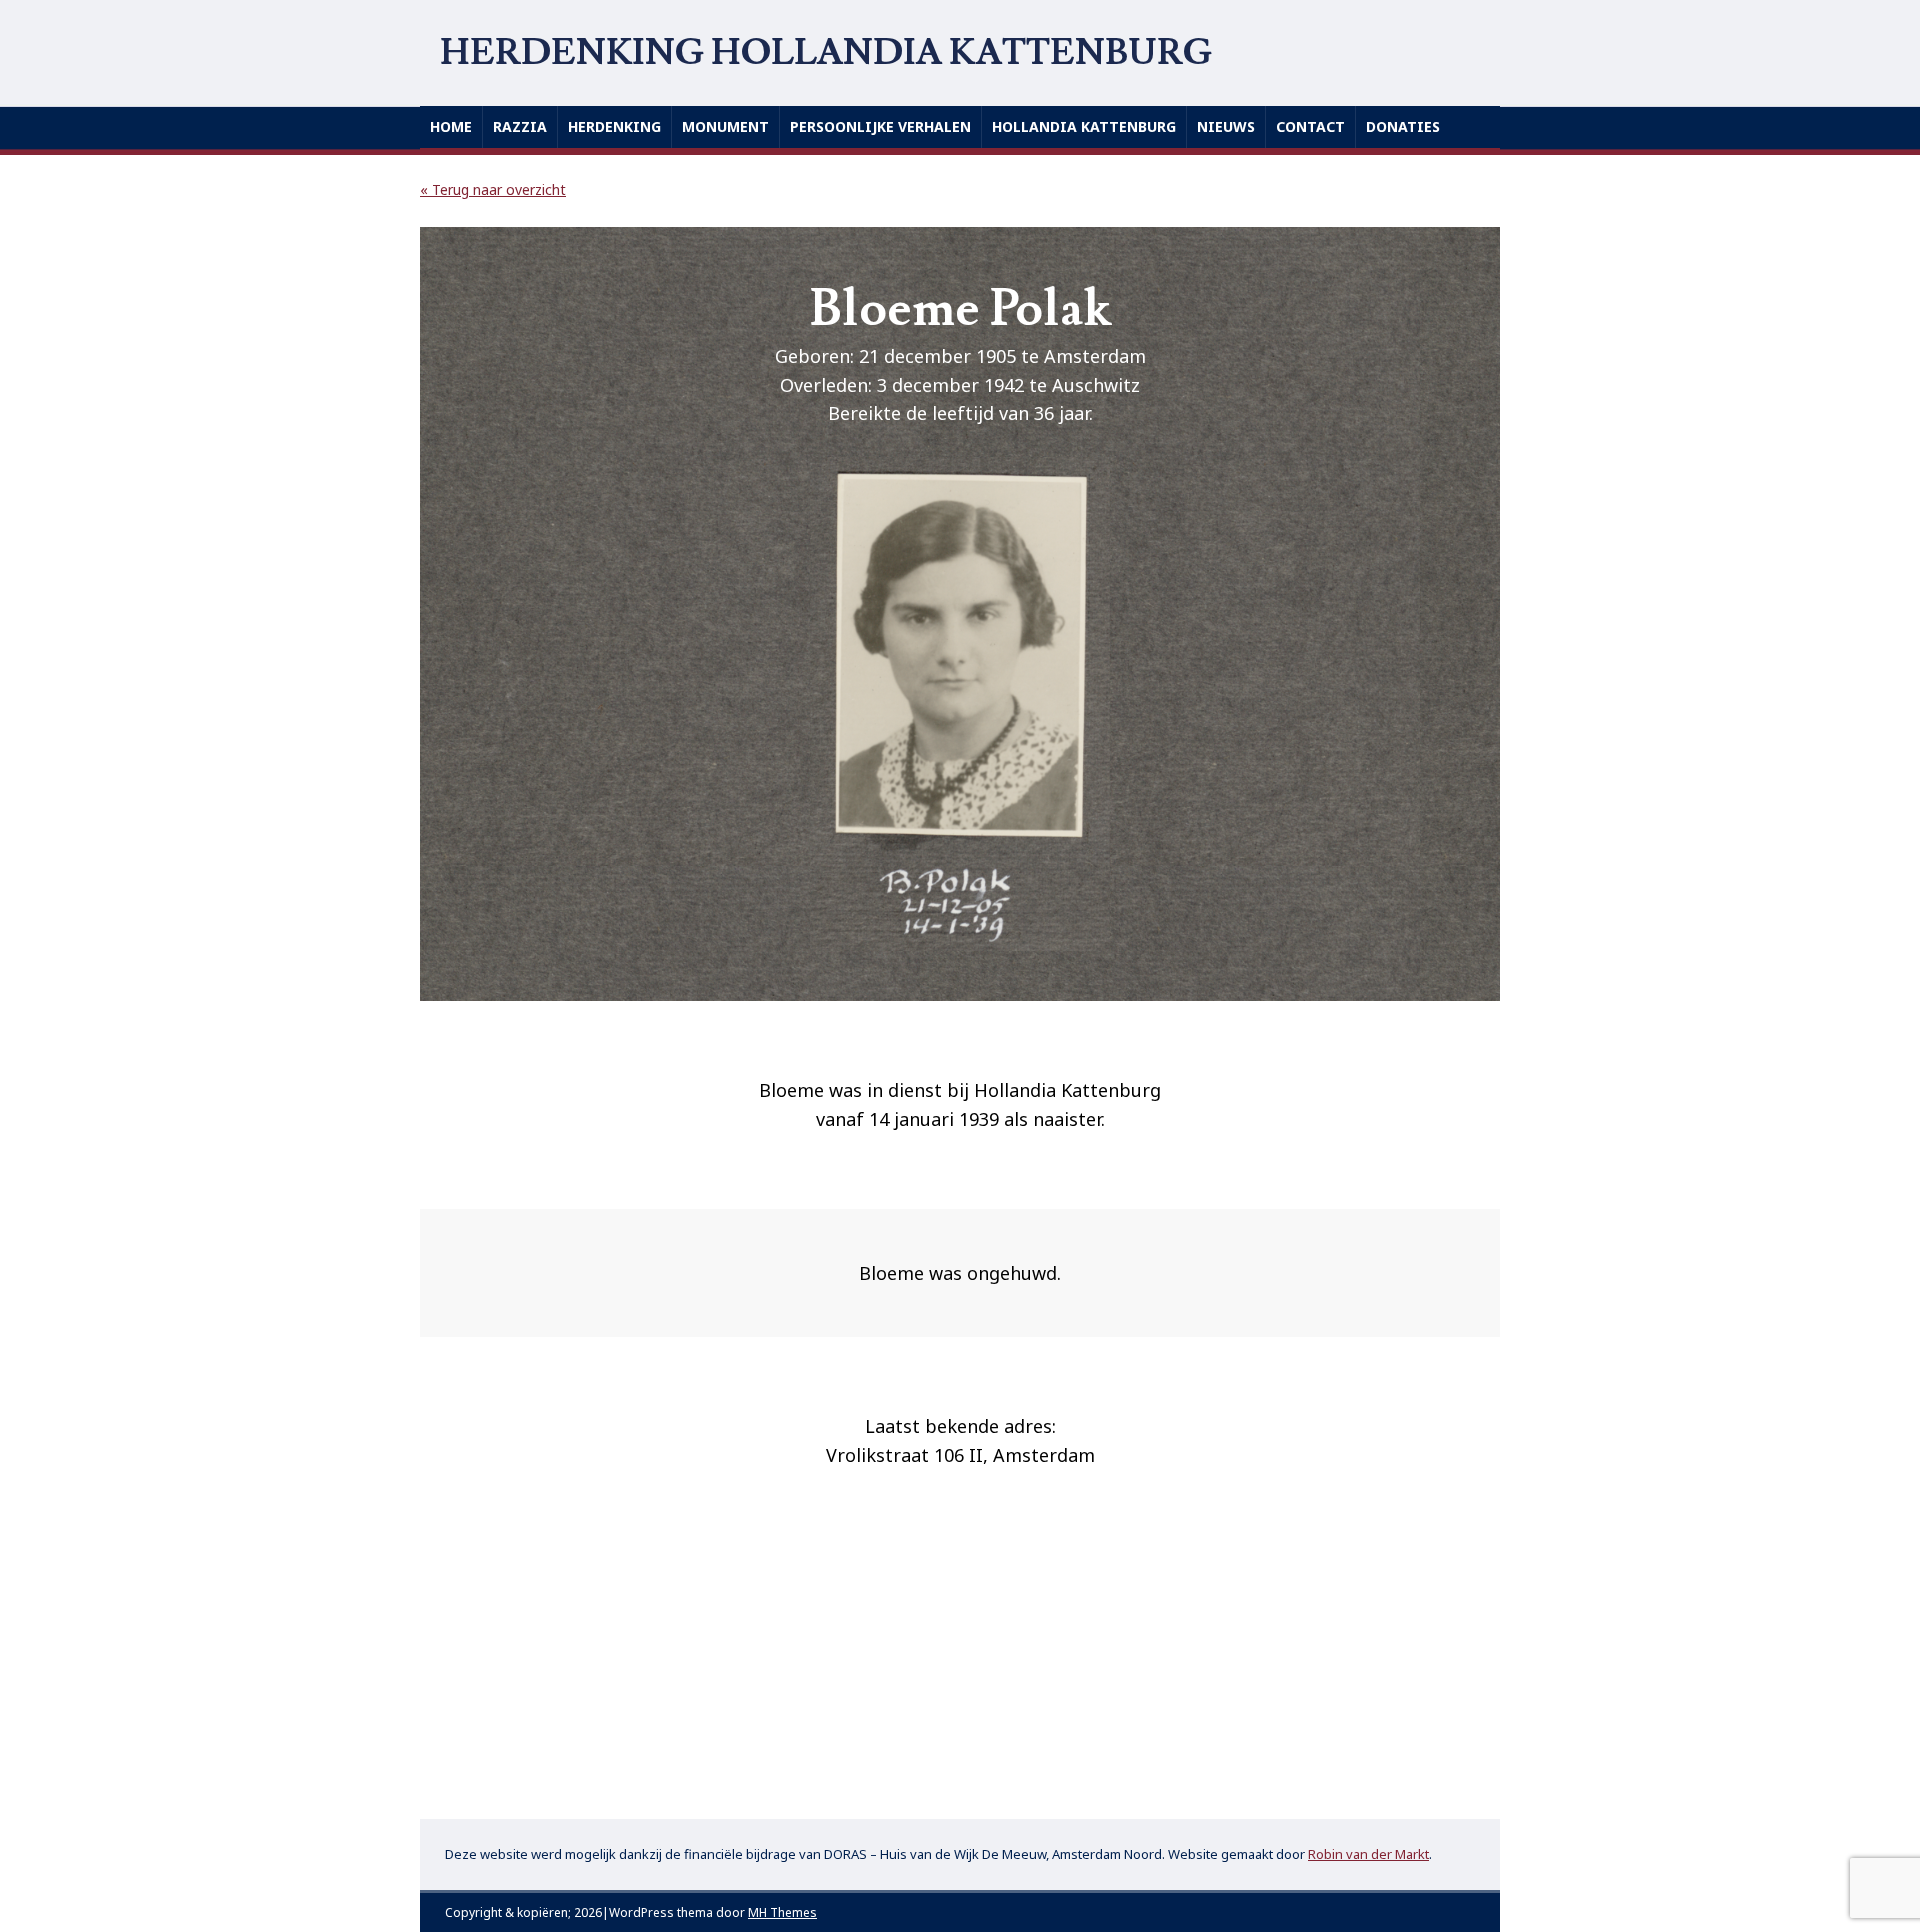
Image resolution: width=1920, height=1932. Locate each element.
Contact (1310, 126)
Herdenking (614, 126)
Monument (725, 126)
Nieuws (1226, 126)
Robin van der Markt (1368, 1854)
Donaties (1403, 126)
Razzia (520, 126)
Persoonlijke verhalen (880, 126)
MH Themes (782, 1912)
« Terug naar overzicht (493, 189)
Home (451, 126)
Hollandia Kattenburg (1084, 126)
